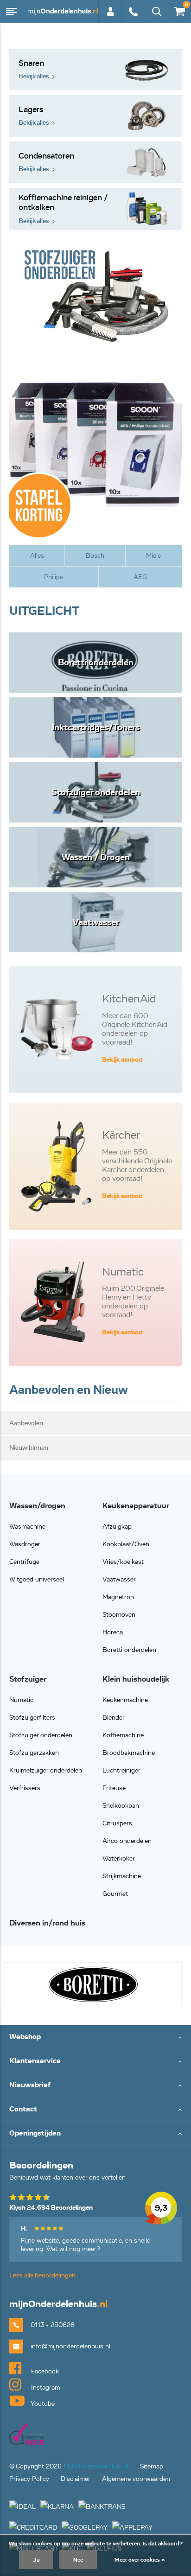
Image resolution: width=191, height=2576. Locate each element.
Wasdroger (25, 1544)
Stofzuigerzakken (34, 1753)
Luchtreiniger (121, 1770)
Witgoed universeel (37, 1579)
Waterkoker (119, 1859)
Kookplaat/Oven (126, 1544)
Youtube (42, 2404)
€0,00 (178, 10)
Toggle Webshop (95, 2037)
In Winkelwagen (81, 1623)
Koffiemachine (123, 1735)
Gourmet (115, 1894)
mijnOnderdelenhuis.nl (63, 12)
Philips (54, 577)
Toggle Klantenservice (95, 2062)
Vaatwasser (119, 1579)
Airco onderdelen (127, 1841)
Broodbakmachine (129, 1753)
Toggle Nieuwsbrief (95, 2086)
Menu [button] (12, 12)
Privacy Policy (29, 2479)
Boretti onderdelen (129, 1650)
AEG (140, 577)
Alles (37, 556)
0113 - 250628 (133, 16)
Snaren (34, 69)
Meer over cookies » (140, 2560)
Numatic (21, 1700)
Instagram (45, 2388)
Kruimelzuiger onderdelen (46, 1770)
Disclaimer (76, 2479)
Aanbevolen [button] (26, 1423)
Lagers (34, 116)
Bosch (95, 556)
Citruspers (117, 1823)
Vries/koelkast (123, 1562)
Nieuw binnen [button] (29, 1448)
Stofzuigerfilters (32, 1718)
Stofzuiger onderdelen (41, 1735)
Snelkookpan (121, 1806)
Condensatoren (46, 162)
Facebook (44, 2371)
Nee (78, 2560)
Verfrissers (25, 1788)
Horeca (113, 1632)
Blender (114, 1718)
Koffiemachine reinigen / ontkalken (63, 209)
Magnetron (118, 1597)
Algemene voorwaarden (136, 2479)
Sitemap (152, 2466)
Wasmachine (27, 1527)
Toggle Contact (95, 2110)
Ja (36, 2560)
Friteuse (114, 1788)
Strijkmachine (122, 1876)
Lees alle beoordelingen (42, 2275)
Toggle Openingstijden (95, 2134)
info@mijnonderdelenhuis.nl (70, 2346)
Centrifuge (24, 1562)
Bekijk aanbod (122, 1060)
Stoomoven (119, 1615)
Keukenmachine (125, 1700)
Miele (153, 556)
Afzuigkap (117, 1527)
